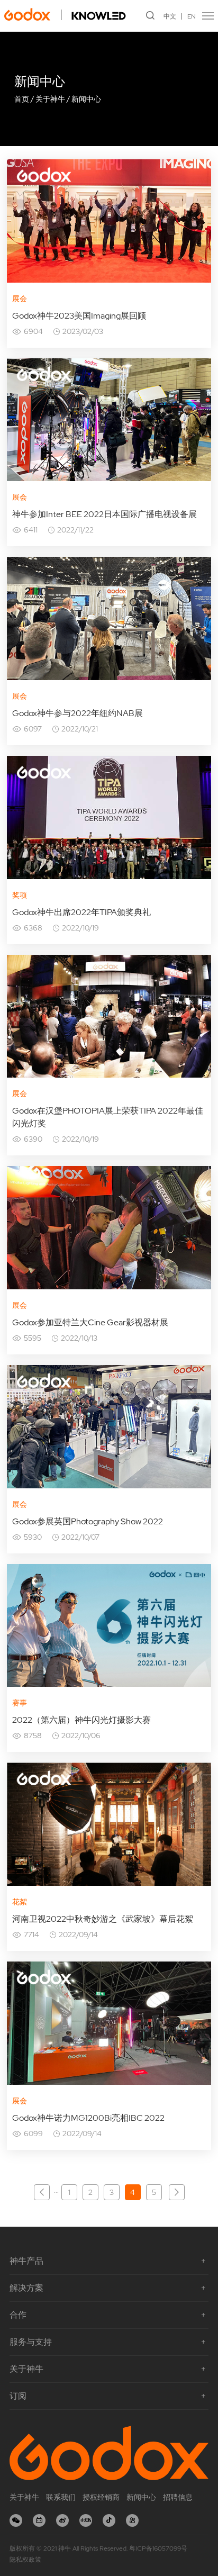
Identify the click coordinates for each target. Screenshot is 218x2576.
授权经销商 (101, 2497)
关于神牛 (50, 99)
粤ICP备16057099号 (158, 2548)
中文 (170, 16)
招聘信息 (178, 2497)
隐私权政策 (25, 2560)
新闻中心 (86, 99)
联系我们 (61, 2497)
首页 (22, 99)
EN (192, 16)
